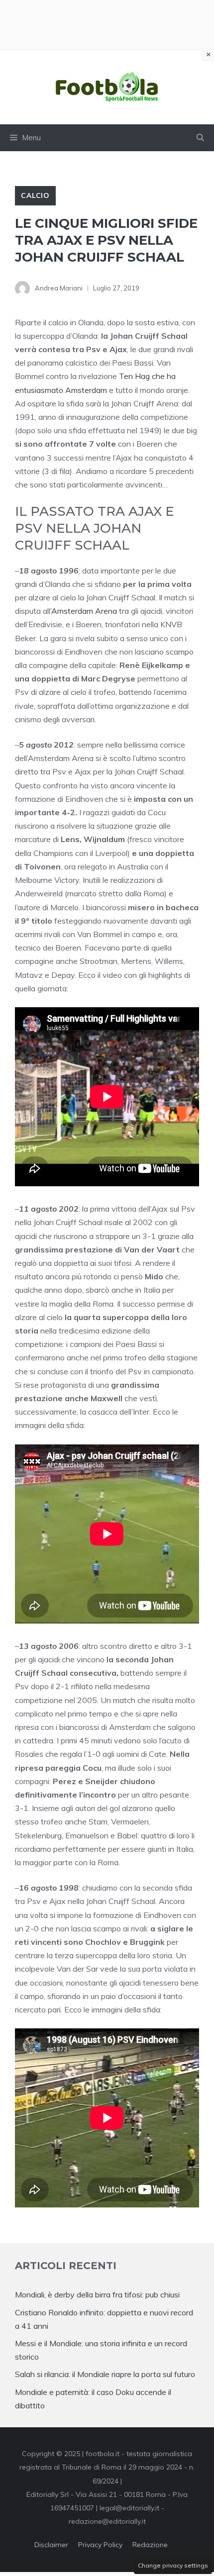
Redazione (150, 2545)
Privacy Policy (100, 2545)
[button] (200, 138)
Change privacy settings (173, 2565)
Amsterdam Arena (84, 611)
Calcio (35, 195)
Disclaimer (51, 2545)
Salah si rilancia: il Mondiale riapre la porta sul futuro (105, 2374)
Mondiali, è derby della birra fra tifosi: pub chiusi (97, 2294)
